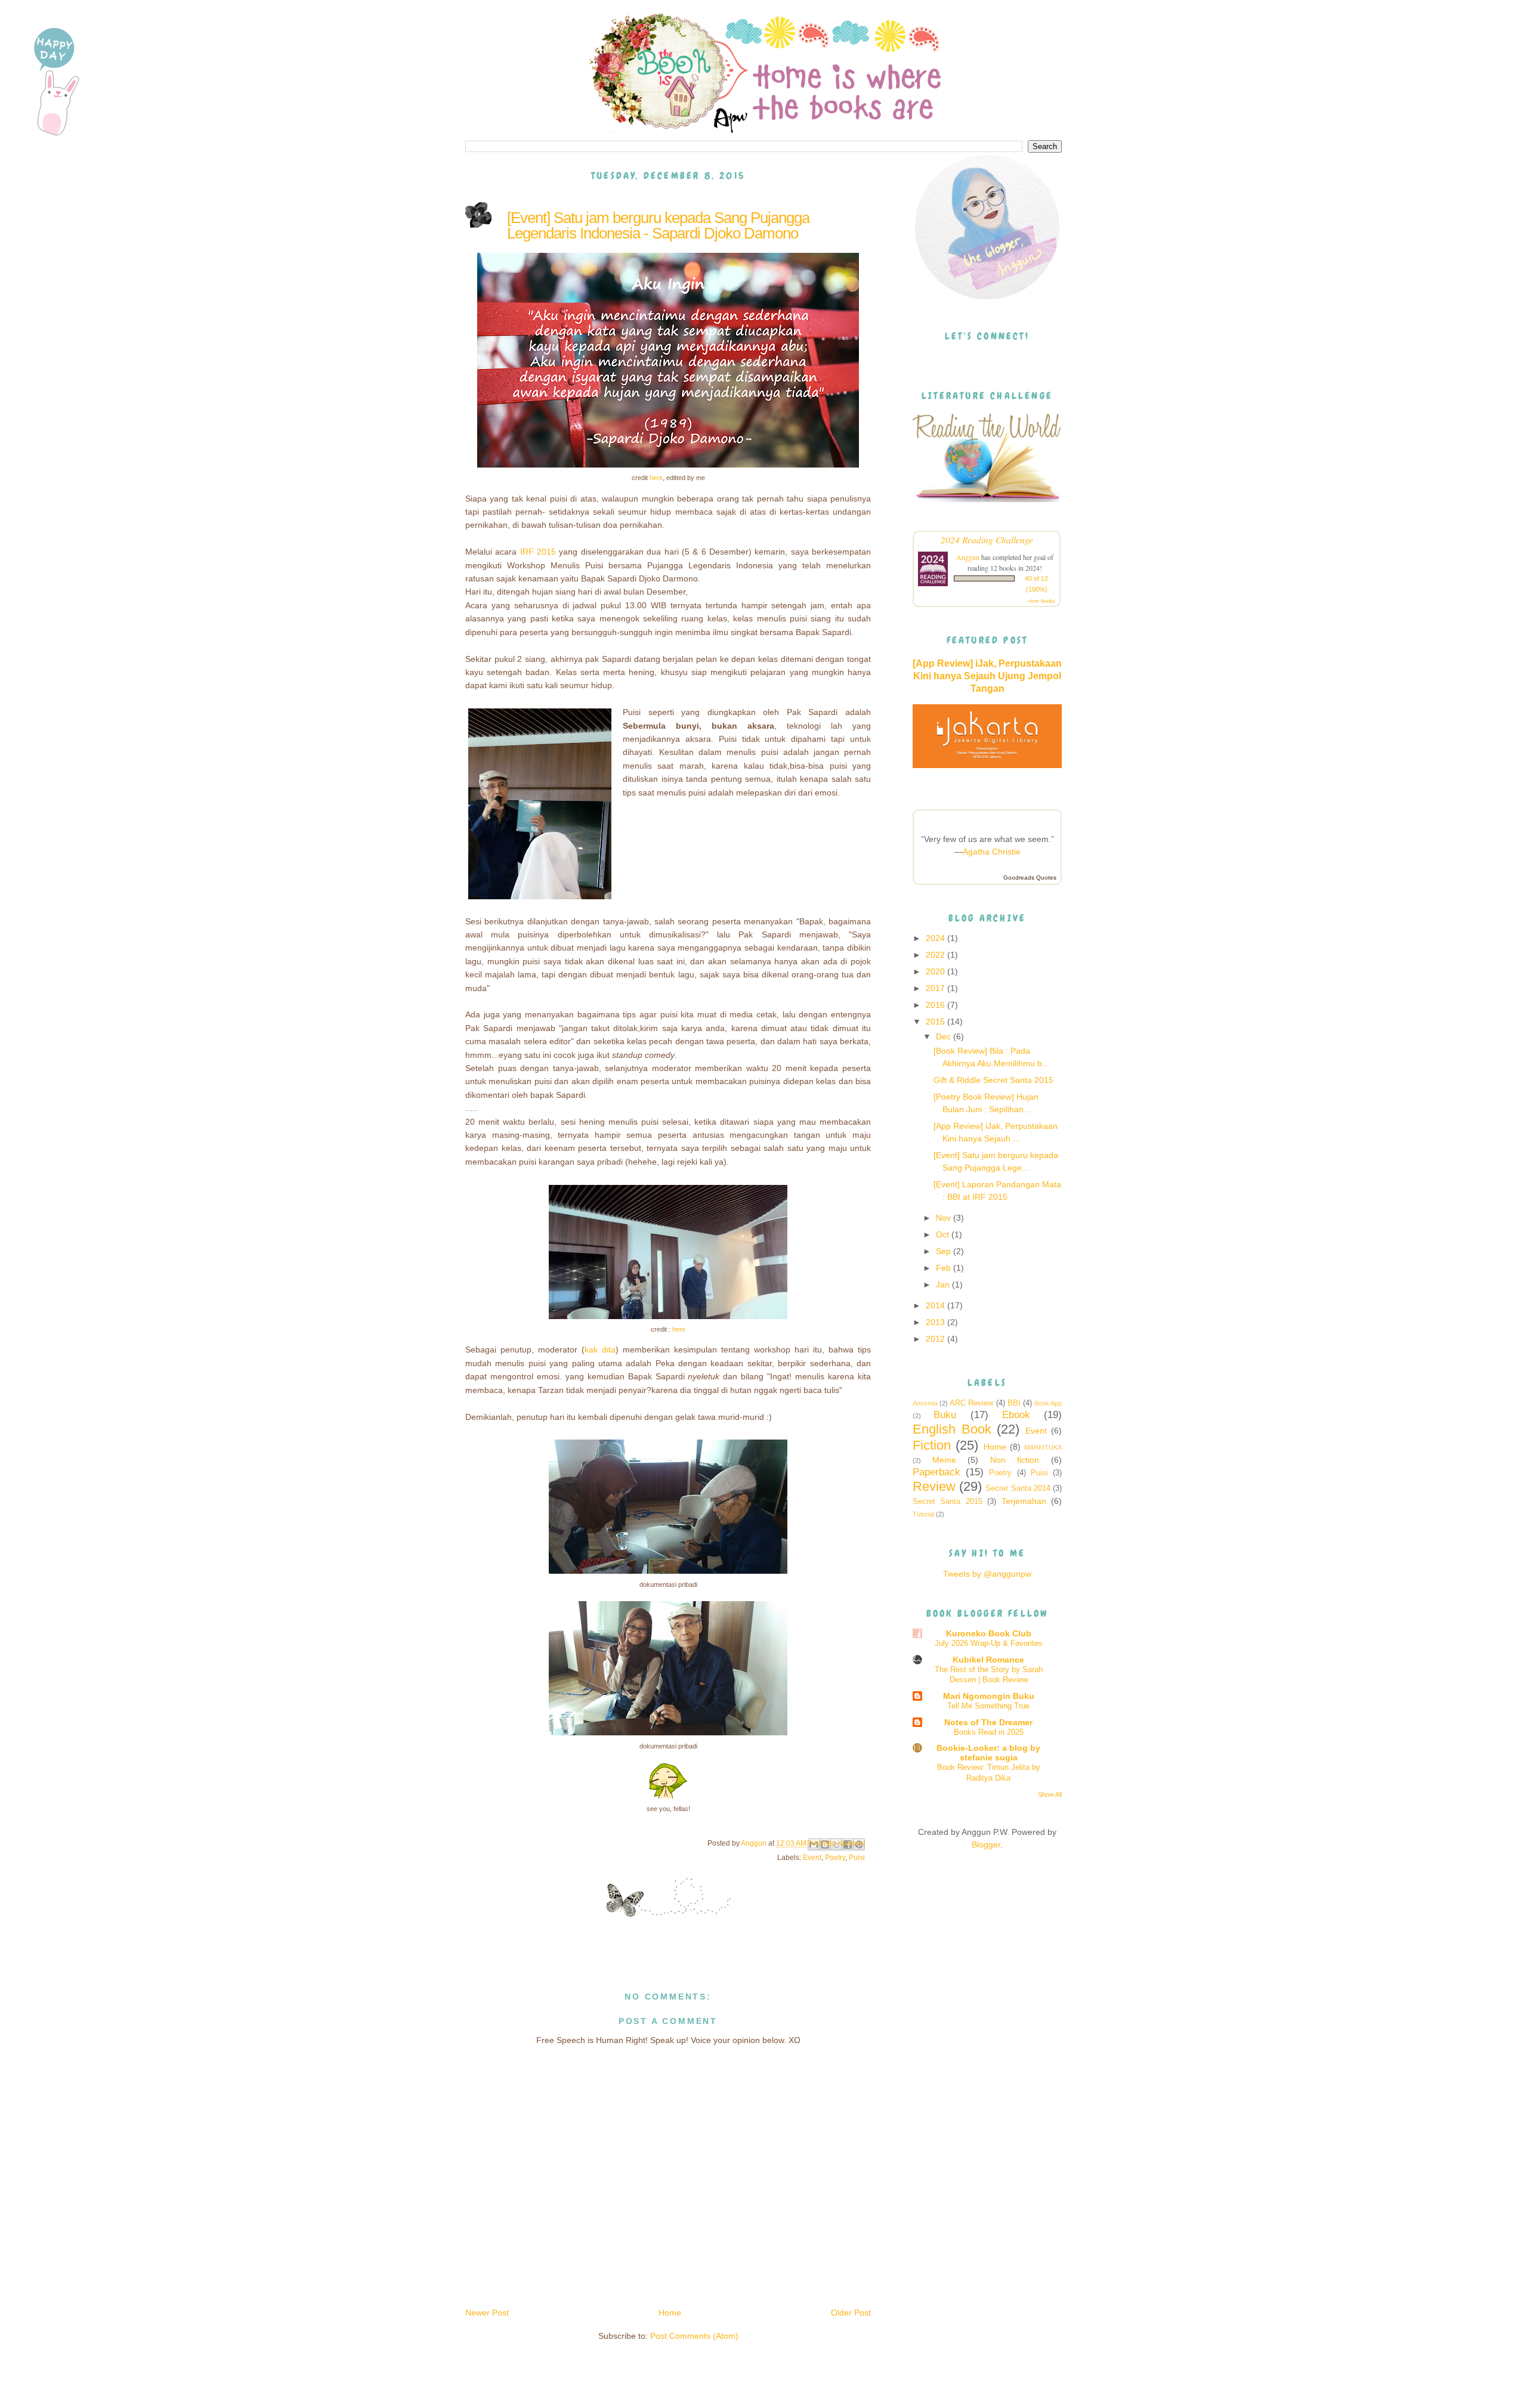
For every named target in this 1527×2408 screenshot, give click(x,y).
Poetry (835, 1858)
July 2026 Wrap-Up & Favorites (989, 1643)
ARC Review (971, 1403)
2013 (936, 1322)
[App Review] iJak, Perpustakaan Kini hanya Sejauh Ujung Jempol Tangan (987, 676)
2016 (936, 1005)
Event (812, 1858)
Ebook (1016, 1415)
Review (934, 1486)
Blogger (986, 1844)
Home (670, 2313)
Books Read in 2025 (989, 1732)
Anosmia (925, 1403)
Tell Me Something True (988, 1706)
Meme (944, 1460)
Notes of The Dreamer (988, 1722)
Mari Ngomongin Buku (989, 1696)
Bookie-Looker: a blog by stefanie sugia (988, 1753)
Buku (945, 1415)
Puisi (857, 1858)
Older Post (851, 2313)
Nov (945, 1218)
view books (1041, 601)
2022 (936, 955)
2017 (936, 988)
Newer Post (487, 2313)
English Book (952, 1429)
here (656, 478)
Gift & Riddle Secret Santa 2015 (993, 1080)
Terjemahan (1024, 1501)
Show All (1050, 1794)
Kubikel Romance (988, 1660)
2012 (936, 1339)
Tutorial (923, 1514)
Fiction (932, 1445)
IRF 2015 (538, 552)
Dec (945, 1036)
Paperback (936, 1472)
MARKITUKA (1043, 1447)
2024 (936, 938)
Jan (944, 1285)
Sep (945, 1251)
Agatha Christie (992, 852)
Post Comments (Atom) (694, 2336)
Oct (944, 1234)
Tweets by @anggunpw (987, 1574)
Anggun (968, 557)
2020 (936, 971)
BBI (1014, 1403)
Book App (1048, 1403)
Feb (945, 1268)
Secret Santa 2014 (1018, 1488)
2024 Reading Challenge (987, 539)
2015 (936, 1022)
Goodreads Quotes (1030, 878)
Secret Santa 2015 (948, 1502)
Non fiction (1015, 1460)
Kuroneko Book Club (989, 1633)
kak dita (600, 1350)
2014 (936, 1305)
